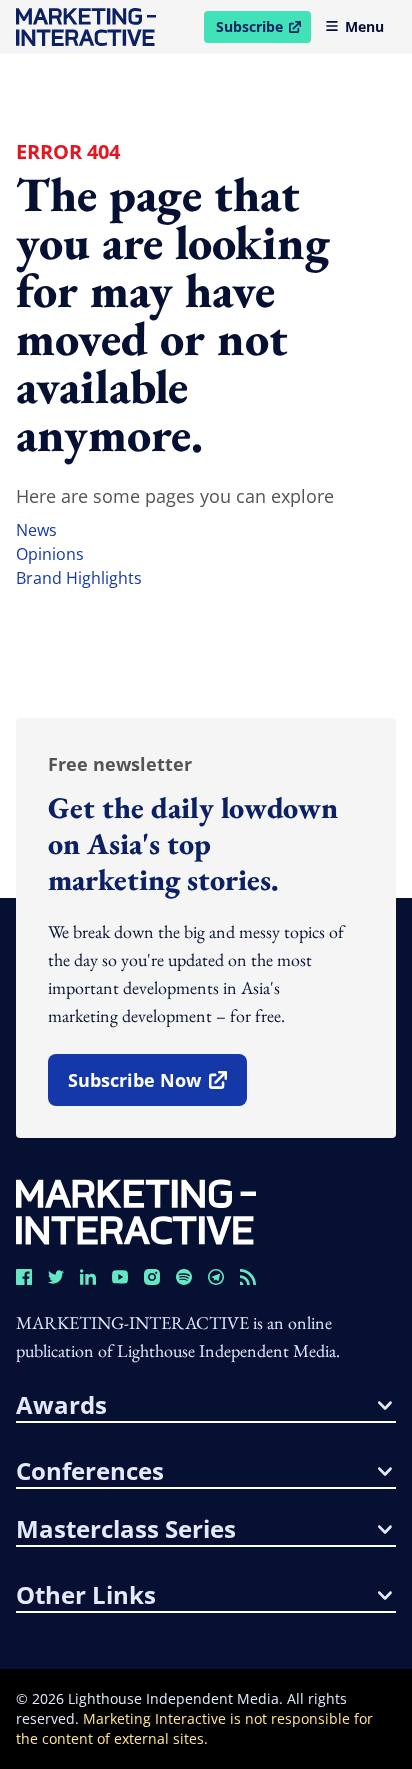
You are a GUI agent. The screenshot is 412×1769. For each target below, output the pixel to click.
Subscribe (263, 30)
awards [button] (61, 1405)
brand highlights (79, 578)
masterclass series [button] (126, 1529)
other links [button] (86, 1595)
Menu (364, 26)
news (36, 530)
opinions (50, 554)
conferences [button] (90, 1471)
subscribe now (157, 1087)
